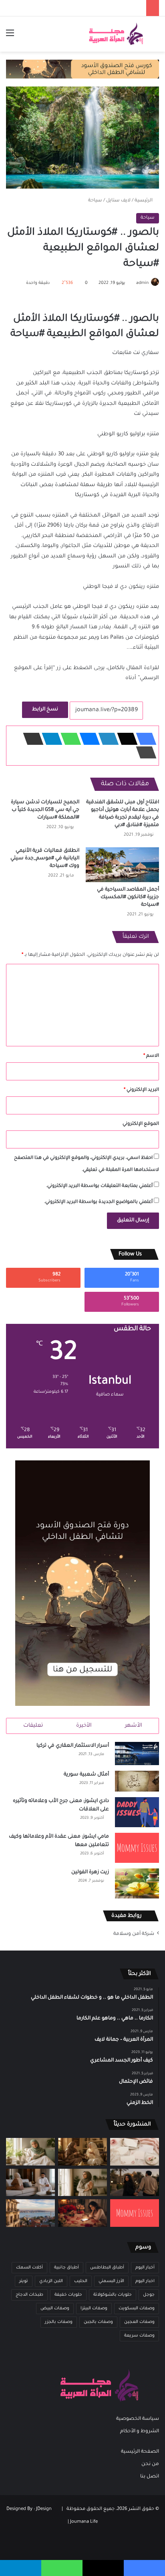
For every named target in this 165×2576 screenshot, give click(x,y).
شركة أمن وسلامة (134, 1934)
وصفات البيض (55, 2309)
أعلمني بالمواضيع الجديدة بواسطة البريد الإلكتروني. (98, 1202)
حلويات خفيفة (68, 2295)
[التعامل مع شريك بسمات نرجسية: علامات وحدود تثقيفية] (82, 2183)
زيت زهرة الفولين (90, 1872)
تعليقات (33, 1726)
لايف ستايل (118, 201)
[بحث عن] (155, 37)
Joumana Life (84, 2522)
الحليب (81, 2281)
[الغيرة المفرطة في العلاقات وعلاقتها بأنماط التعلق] (135, 2183)
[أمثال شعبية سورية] (137, 1781)
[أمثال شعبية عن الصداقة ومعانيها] (82, 2152)
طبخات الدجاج (29, 2295)
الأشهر (134, 1726)
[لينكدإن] (106, 739)
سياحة (95, 201)
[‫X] (125, 739)
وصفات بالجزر (59, 2322)
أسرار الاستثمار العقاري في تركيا (73, 1746)
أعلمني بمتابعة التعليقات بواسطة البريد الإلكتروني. (99, 1186)
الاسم (151, 1056)
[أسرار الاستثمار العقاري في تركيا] (137, 1753)
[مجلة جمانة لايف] (116, 34)
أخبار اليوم (145, 2268)
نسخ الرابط (45, 710)
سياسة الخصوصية (138, 2419)
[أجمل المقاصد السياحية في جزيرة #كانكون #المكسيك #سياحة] (122, 865)
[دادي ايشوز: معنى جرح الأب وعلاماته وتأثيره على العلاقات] (137, 1812)
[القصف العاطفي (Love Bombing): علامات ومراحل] (82, 2213)
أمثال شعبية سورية (86, 1775)
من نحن (150, 2464)
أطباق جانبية (66, 2268)
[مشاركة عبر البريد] (31, 739)
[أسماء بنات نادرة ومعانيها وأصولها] (135, 2152)
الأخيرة (84, 1726)
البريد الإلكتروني (141, 1090)
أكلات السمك (29, 2268)
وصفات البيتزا (94, 2309)
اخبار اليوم (145, 2281)
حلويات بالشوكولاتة (113, 2295)
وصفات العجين (139, 2322)
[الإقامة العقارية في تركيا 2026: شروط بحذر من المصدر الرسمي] (30, 2213)
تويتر (24, 2281)
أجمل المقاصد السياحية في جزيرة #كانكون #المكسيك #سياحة (128, 897)
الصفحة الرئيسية (140, 2452)
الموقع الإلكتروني (141, 1124)
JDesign (44, 2509)
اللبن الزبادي (51, 2281)
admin (142, 283)
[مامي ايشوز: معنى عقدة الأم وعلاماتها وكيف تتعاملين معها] (137, 1848)
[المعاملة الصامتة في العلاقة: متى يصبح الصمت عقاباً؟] (30, 2183)
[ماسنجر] (87, 739)
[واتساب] (68, 739)
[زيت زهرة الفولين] (137, 1883)
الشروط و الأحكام (140, 2431)
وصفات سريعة (139, 2336)
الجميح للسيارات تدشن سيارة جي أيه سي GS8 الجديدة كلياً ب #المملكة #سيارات (45, 810)
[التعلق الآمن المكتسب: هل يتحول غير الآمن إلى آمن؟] (30, 2152)
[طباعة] (144, 752)
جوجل (149, 2295)
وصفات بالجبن (98, 2322)
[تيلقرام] (50, 739)
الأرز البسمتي (111, 2281)
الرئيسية (144, 201)
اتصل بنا (150, 2477)
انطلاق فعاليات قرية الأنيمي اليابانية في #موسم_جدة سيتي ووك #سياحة (45, 859)
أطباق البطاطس (107, 2268)
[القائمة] (10, 37)
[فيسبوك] (144, 739)
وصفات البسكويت (137, 2309)
